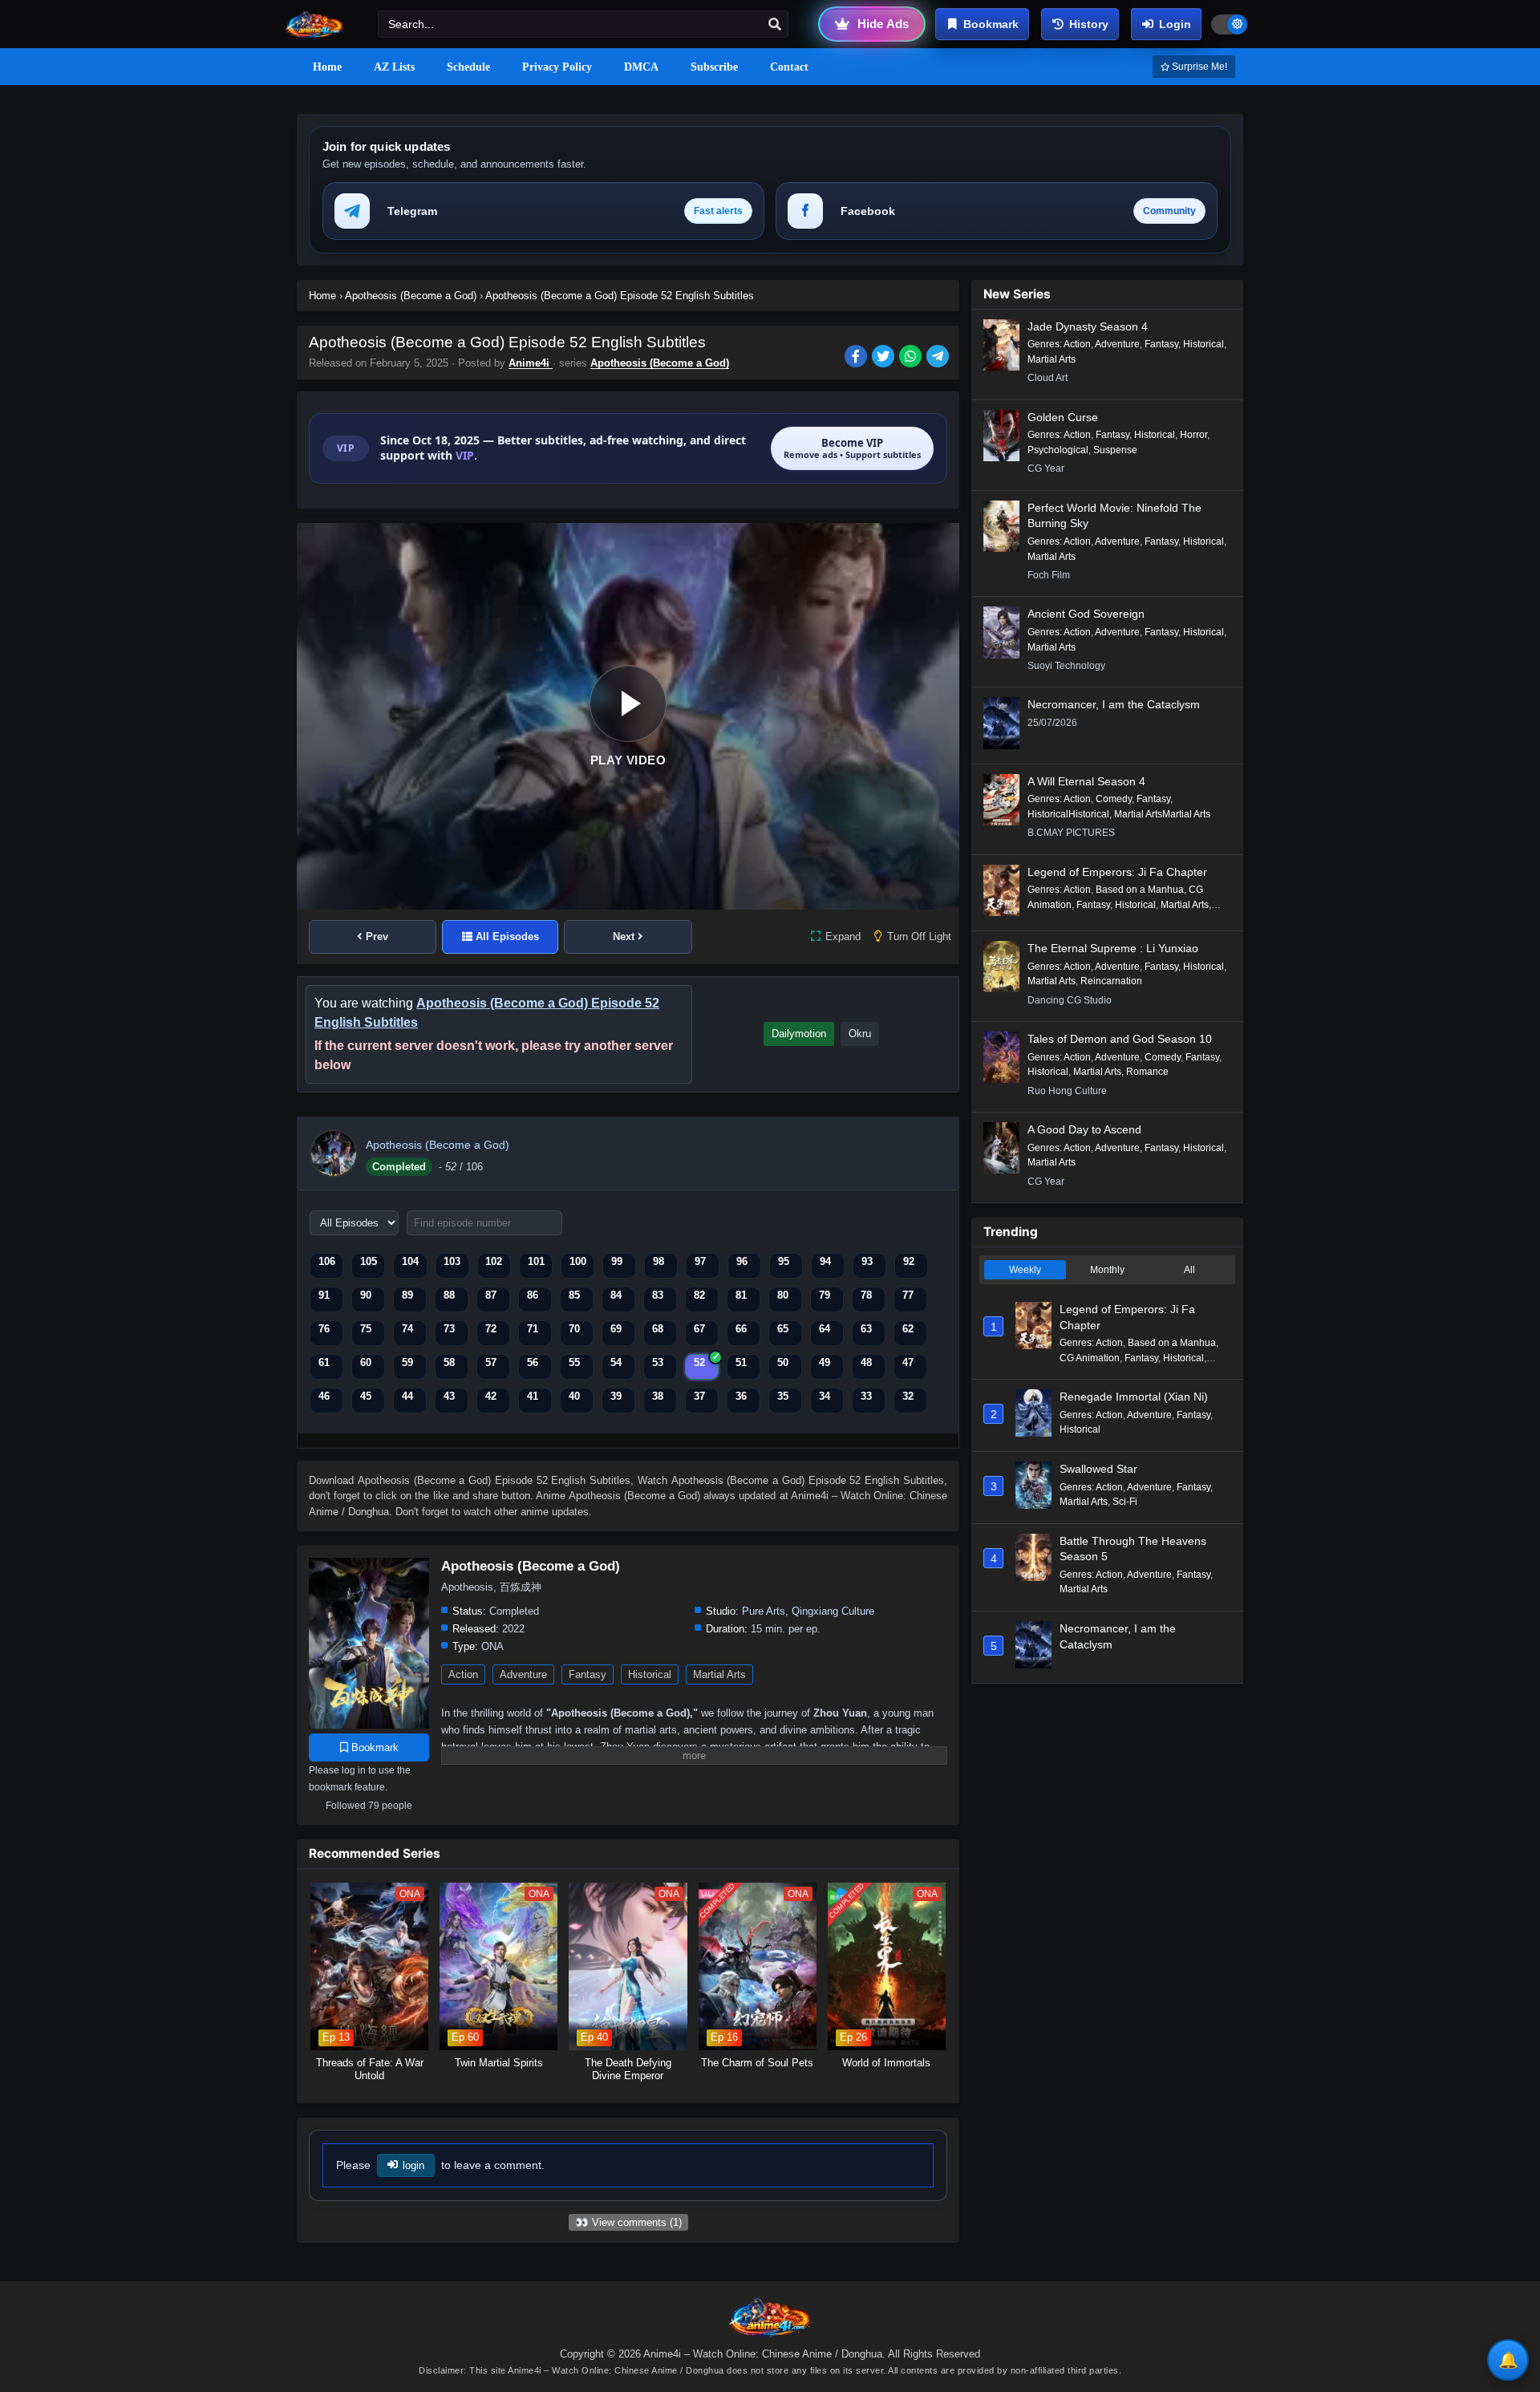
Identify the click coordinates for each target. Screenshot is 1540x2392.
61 (324, 1362)
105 (369, 1261)
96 (742, 1261)
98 (659, 1261)
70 (574, 1329)
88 (449, 1295)
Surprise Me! (1198, 67)
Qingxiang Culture (833, 1611)
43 (449, 1396)
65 (783, 1329)
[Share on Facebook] (858, 358)
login (413, 2165)
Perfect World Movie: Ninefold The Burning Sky (1114, 516)
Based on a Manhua (1140, 890)
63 (866, 1329)
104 (410, 1261)
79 (825, 1295)
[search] (775, 25)
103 (452, 1261)
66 (741, 1329)
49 (825, 1362)
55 (574, 1362)
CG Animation (1090, 1358)
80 (783, 1295)
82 (699, 1295)
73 (449, 1329)
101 (536, 1261)
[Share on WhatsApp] (913, 358)
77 (908, 1295)
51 (741, 1362)
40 (574, 1396)
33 (866, 1396)
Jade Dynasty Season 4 (1088, 326)
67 (699, 1329)
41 (533, 1396)
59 (407, 1362)
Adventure (523, 1674)
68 (658, 1329)
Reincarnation (1111, 981)
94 (825, 1261)
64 (825, 1329)
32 (908, 1396)
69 (616, 1329)
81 (741, 1295)
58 (449, 1362)
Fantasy (588, 1674)
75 (366, 1329)
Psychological (1058, 450)
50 (783, 1362)
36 (741, 1396)
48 (866, 1362)
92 (909, 1261)
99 (617, 1261)
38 (658, 1396)
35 (783, 1396)
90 (366, 1295)
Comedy (1114, 799)
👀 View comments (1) (628, 2222)
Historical (650, 1674)
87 (491, 1295)
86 (533, 1295)
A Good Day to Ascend (1084, 1129)
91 (324, 1295)
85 (574, 1295)
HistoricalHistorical (1068, 814)
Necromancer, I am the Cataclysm (1114, 704)
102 (494, 1261)
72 (491, 1329)
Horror (1193, 435)
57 (491, 1362)
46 (324, 1396)
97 (700, 1261)
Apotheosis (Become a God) (660, 363)
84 (616, 1295)
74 (407, 1329)
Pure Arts (764, 1611)
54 (616, 1362)
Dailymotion (799, 1034)
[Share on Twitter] (885, 358)
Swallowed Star (1098, 1469)
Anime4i (531, 363)
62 (908, 1329)
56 (533, 1362)
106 (327, 1261)
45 (366, 1396)
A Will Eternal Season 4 (1086, 781)
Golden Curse (1063, 417)
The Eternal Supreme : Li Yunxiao (1113, 948)
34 (825, 1396)
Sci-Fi (1125, 1502)
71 (533, 1329)
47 (908, 1362)
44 (407, 1396)
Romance (1147, 1072)
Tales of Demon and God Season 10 (1120, 1039)
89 (407, 1295)
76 (324, 1329)
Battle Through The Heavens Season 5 (1133, 1549)
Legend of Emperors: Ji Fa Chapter (1117, 872)
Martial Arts (719, 1674)
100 (578, 1261)
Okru (860, 1034)
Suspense (1115, 450)
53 (658, 1362)
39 (616, 1396)
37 (699, 1396)
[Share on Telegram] (939, 358)
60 (366, 1362)
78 (866, 1295)
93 (867, 1261)
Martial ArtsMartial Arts (1162, 814)
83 (658, 1295)
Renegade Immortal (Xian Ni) (1134, 1397)
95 (784, 1261)
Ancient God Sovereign (1086, 614)
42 (491, 1396)
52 (699, 1362)
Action (463, 1674)
